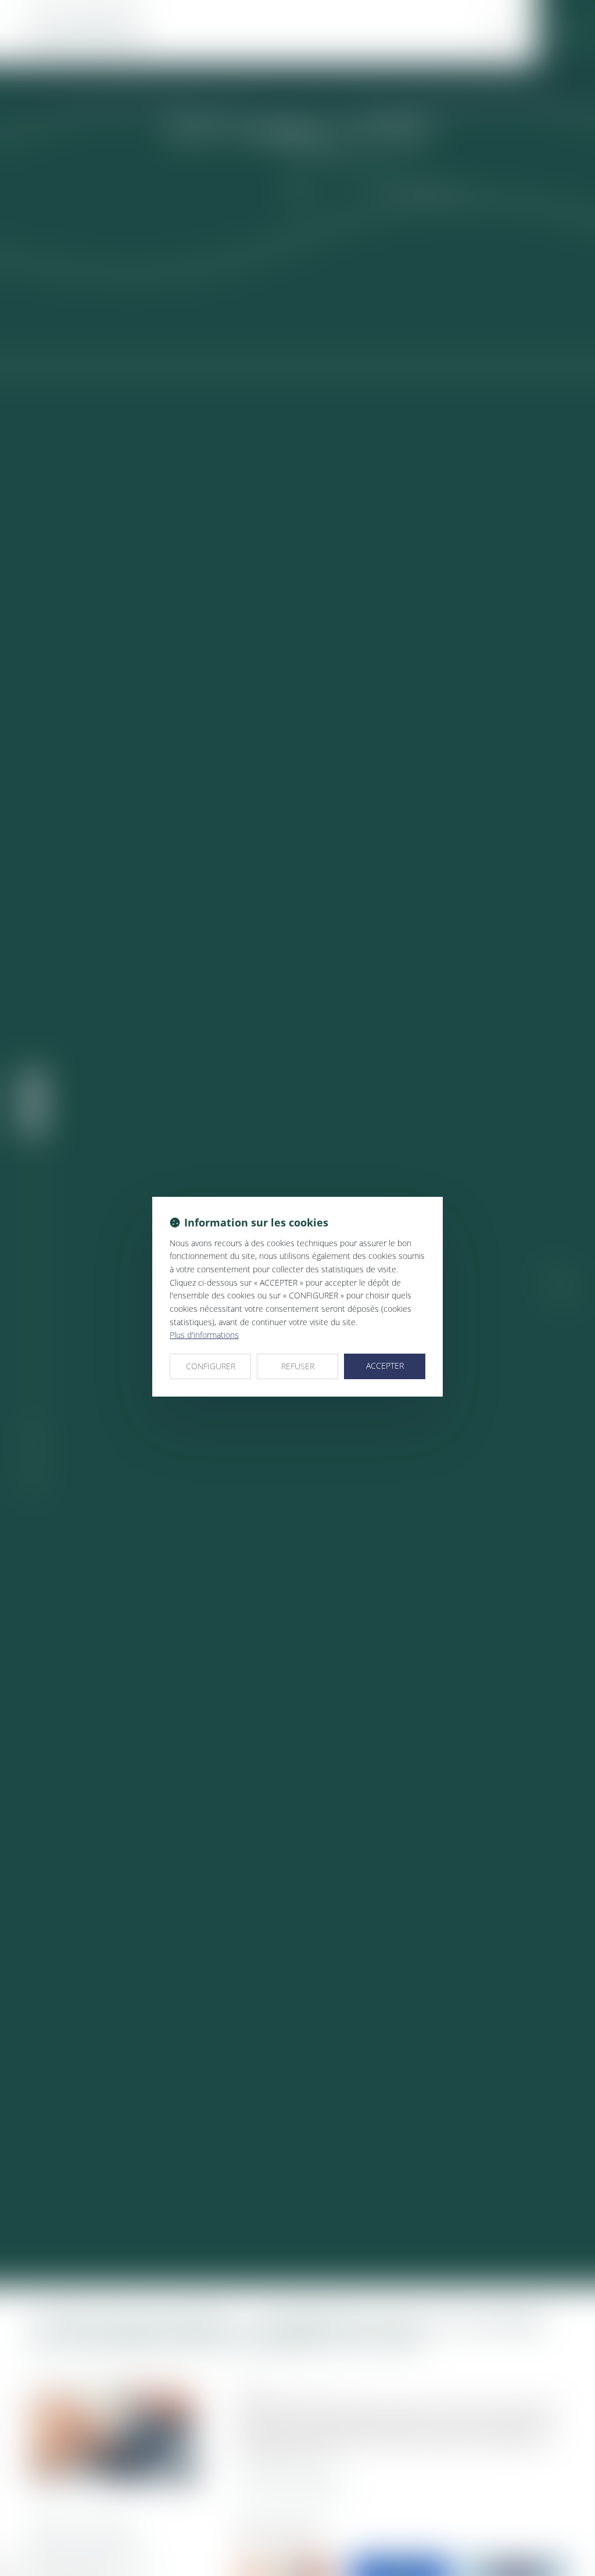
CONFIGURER (211, 1366)
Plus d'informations (204, 1335)
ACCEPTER (385, 1366)
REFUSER (298, 1366)
